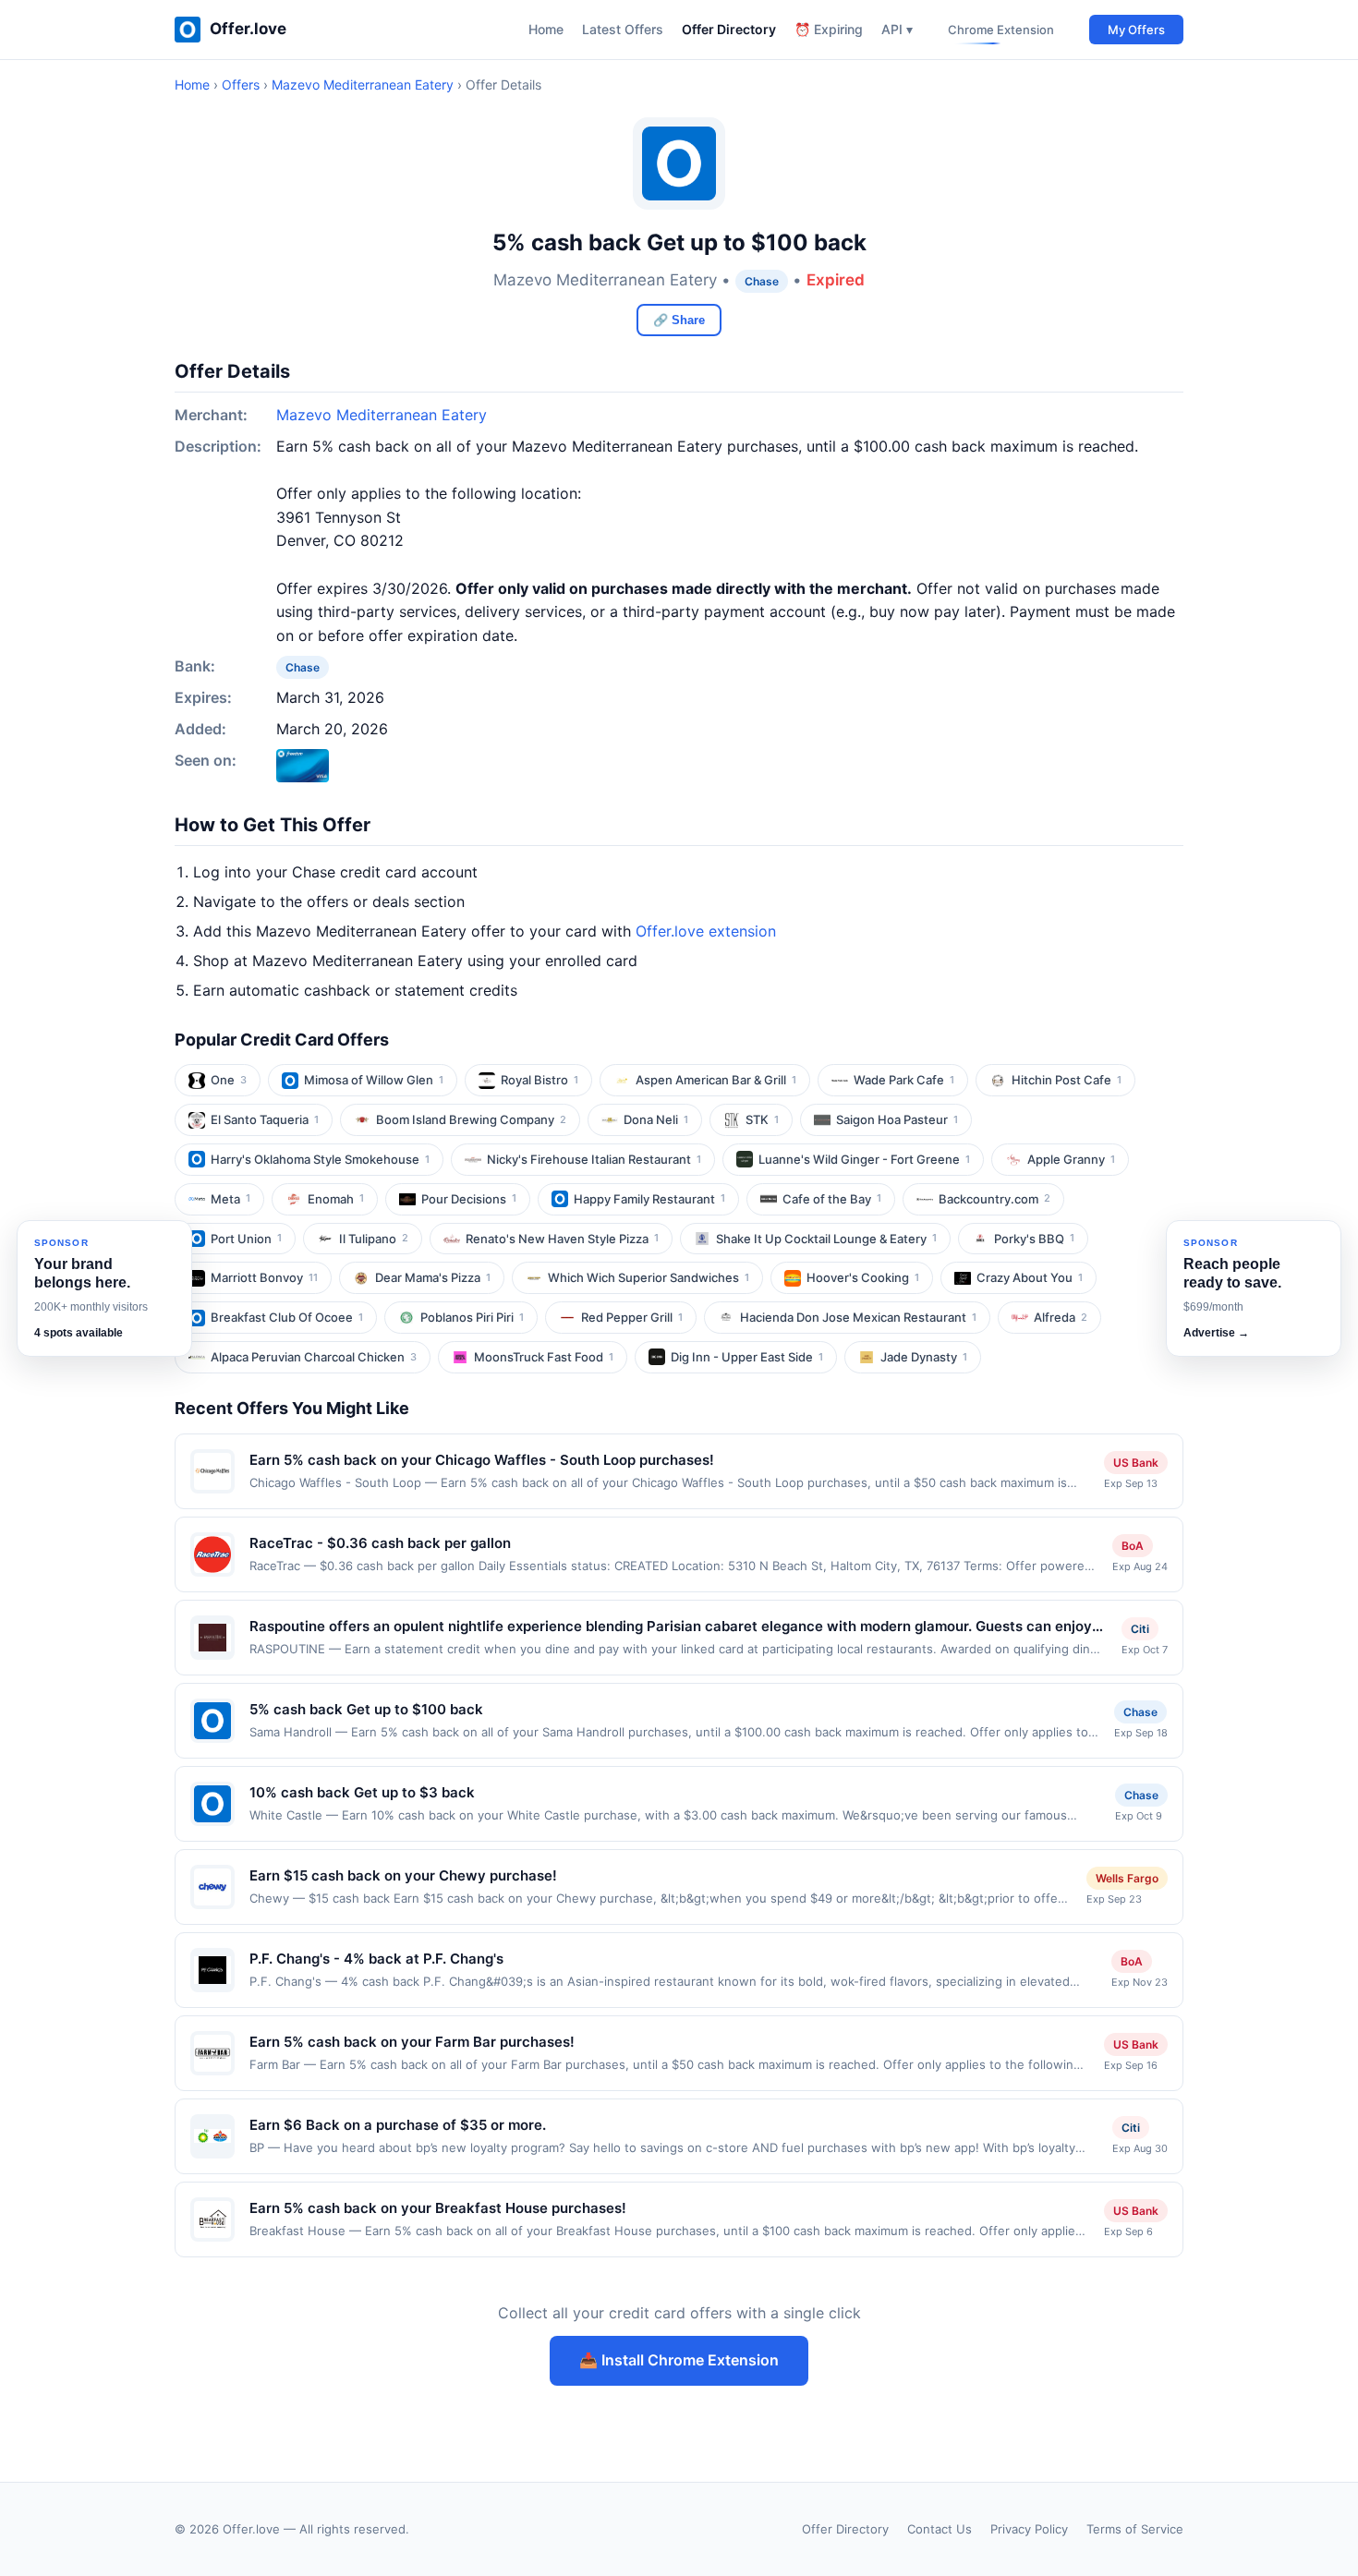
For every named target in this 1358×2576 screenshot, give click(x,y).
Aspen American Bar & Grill (716, 1080)
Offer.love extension (706, 931)
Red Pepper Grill (632, 1317)
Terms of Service (1135, 2529)
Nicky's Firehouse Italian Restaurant (594, 1159)
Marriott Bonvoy (264, 1277)
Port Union (246, 1239)
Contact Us (940, 2529)
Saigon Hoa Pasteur (897, 1119)
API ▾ (897, 29)
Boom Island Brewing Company (471, 1119)
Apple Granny (1071, 1159)
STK (762, 1119)
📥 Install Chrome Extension (679, 2360)
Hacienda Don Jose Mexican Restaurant (858, 1317)
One (229, 1080)
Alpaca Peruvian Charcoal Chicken (314, 1357)
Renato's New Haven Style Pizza (562, 1239)
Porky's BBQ (1034, 1239)
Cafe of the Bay (832, 1199)
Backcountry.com (994, 1199)
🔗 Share (679, 320)
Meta (230, 1199)
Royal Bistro (540, 1080)
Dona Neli (656, 1119)
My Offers (1136, 30)
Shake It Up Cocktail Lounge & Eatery (826, 1239)
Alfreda (1061, 1317)
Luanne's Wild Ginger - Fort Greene (864, 1159)
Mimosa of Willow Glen (374, 1080)
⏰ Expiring (829, 29)
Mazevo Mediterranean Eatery (363, 85)
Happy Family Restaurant (649, 1199)
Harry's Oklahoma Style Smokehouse (320, 1159)
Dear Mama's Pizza (433, 1277)
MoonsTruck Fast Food (544, 1357)
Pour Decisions (469, 1199)
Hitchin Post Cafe (1067, 1080)
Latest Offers (623, 29)
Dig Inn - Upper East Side (747, 1357)
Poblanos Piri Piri (472, 1317)
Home (546, 29)
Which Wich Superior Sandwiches (649, 1277)
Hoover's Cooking (863, 1277)
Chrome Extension (1001, 30)
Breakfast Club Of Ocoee (287, 1317)
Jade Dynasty (924, 1357)
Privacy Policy (1029, 2529)
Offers (241, 85)
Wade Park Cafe (904, 1080)
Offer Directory (729, 29)
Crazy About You (1030, 1277)
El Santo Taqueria (265, 1119)
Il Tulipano (374, 1239)
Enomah (336, 1199)
